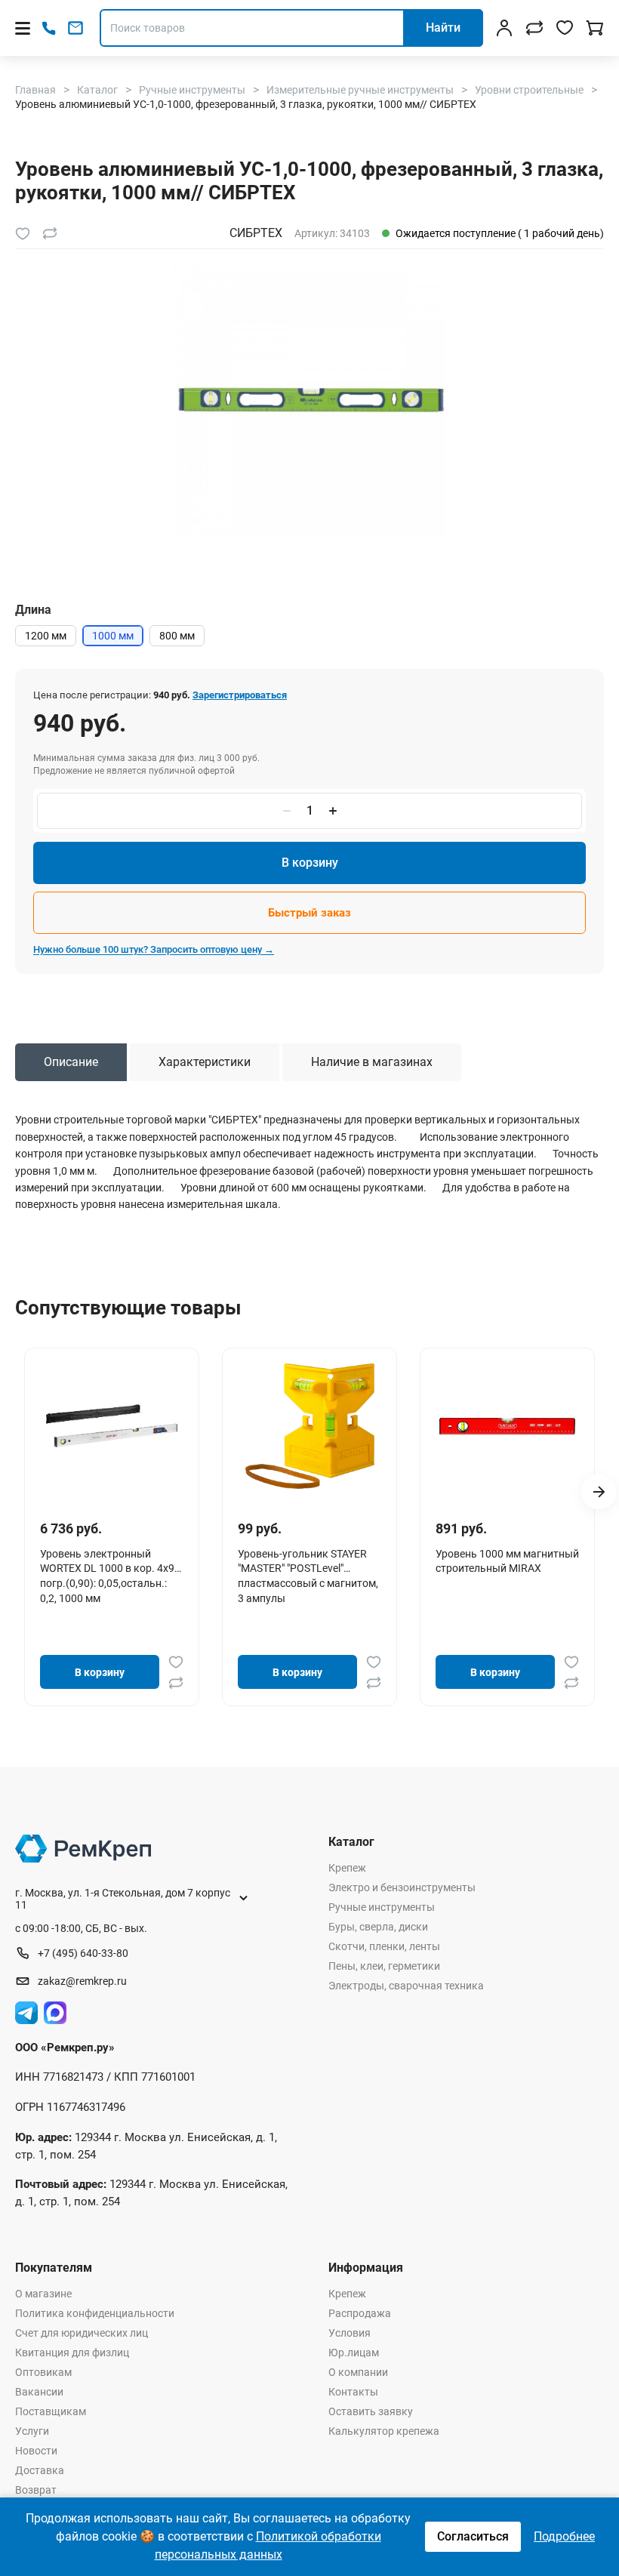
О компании (358, 2372)
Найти (443, 28)
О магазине (43, 2294)
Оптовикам (43, 2372)
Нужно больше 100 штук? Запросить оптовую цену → (154, 949)
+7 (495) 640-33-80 (83, 1953)
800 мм (177, 636)
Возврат (36, 2490)
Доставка (40, 2470)
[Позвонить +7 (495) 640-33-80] (49, 28)
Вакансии (39, 2392)
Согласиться (473, 2536)
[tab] (71, 1062)
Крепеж (347, 1868)
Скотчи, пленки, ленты (384, 1946)
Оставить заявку (371, 2411)
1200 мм (46, 636)
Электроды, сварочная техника (406, 1986)
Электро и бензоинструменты (402, 1887)
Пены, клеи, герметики (384, 1966)
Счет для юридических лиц (82, 2333)
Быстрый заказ (309, 913)
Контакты (353, 2392)
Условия (350, 2333)
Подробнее (564, 2536)
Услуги (32, 2431)
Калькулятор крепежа (384, 2431)
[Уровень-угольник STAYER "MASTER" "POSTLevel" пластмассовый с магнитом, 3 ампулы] (309, 1426)
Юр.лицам (354, 2353)
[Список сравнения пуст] (534, 28)
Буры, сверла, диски (378, 1927)
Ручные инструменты (382, 1907)
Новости (36, 2451)
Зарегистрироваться (240, 695)
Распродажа (360, 2313)
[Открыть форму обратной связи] (75, 28)
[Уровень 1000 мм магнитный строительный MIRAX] (507, 1426)
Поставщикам (51, 2411)
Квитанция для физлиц (72, 2353)
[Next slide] (599, 1492)
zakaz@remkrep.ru (82, 1981)
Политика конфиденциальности (95, 2313)
